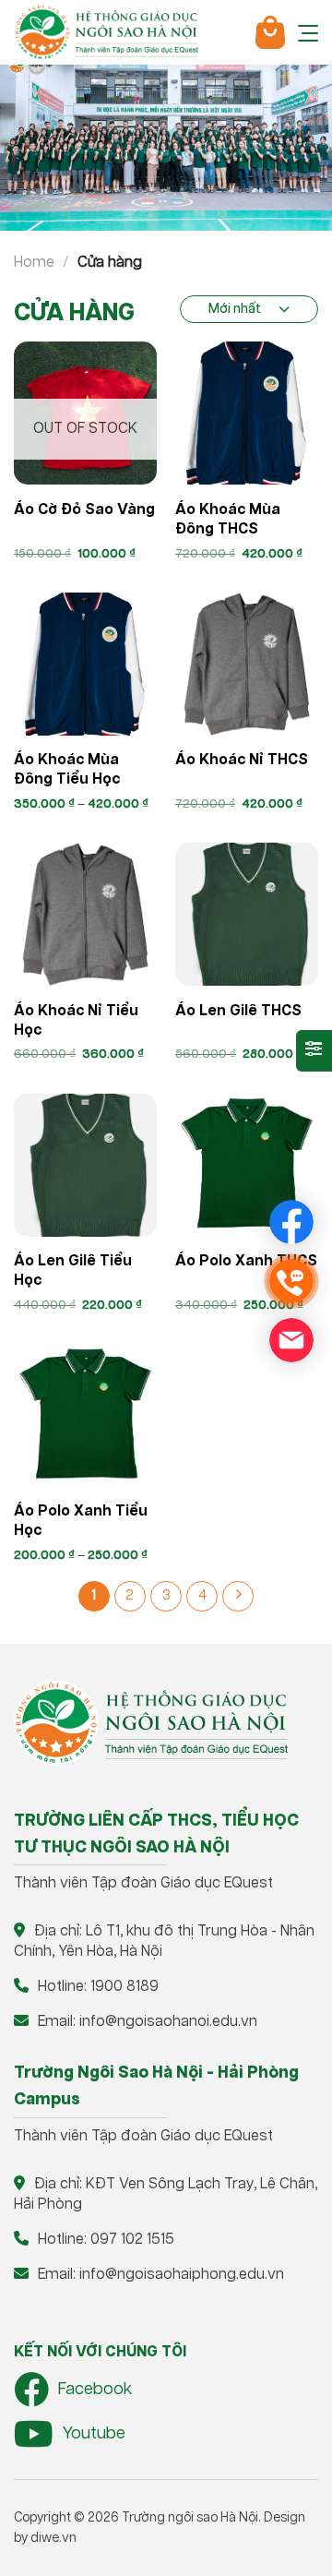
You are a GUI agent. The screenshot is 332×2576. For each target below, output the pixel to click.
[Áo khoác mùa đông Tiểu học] (85, 664)
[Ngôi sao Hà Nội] (106, 32)
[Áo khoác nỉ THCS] (247, 664)
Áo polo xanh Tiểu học (81, 1521)
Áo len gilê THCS (238, 1011)
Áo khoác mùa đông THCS (228, 520)
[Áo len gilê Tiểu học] (85, 1165)
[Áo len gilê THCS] (247, 914)
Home (34, 263)
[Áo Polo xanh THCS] (247, 1165)
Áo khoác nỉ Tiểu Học (76, 1021)
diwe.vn (53, 2538)
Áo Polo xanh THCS (246, 1261)
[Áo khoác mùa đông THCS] (247, 413)
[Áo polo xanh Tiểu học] (85, 1415)
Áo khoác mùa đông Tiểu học (67, 770)
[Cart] (270, 32)
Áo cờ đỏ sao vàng (84, 510)
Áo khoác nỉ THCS (242, 760)
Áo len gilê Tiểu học (73, 1271)
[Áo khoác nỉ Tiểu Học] (85, 914)
